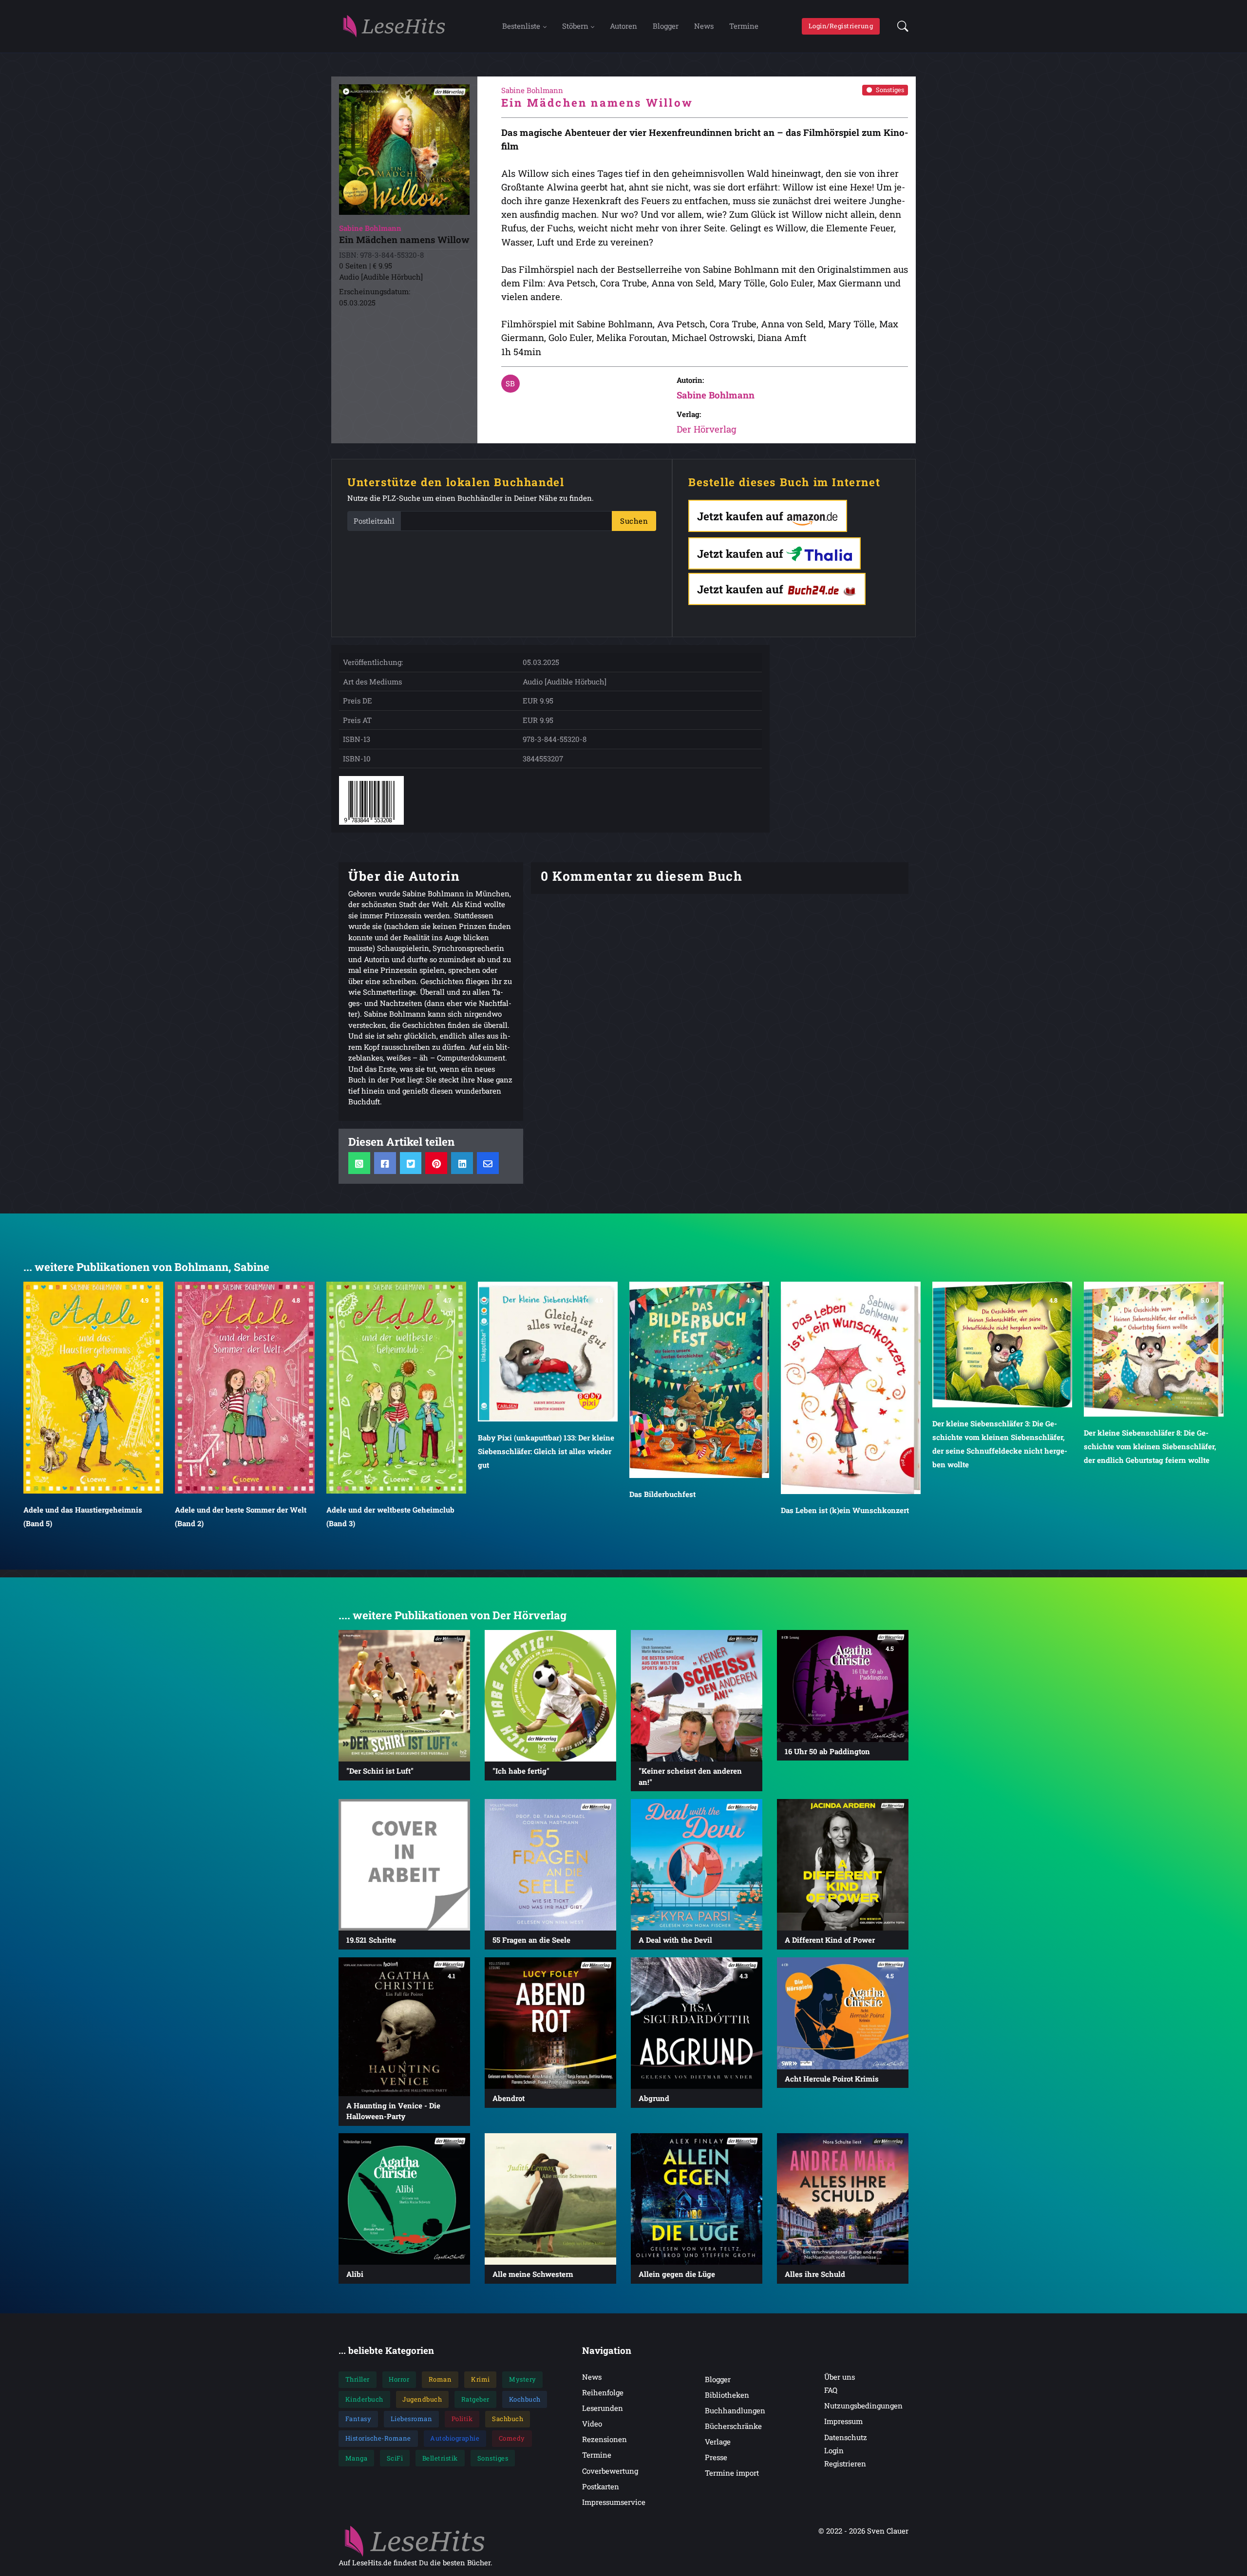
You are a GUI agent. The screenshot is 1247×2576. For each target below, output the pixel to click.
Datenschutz (846, 2437)
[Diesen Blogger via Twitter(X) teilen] (411, 1163)
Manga (357, 2458)
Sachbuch (508, 2419)
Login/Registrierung (841, 26)
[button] (900, 26)
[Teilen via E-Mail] (488, 1163)
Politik (462, 2419)
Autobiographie (455, 2438)
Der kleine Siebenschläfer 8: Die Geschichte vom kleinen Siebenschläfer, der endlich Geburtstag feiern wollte (999, 1446)
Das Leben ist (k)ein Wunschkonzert (693, 1510)
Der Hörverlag (707, 429)
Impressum (843, 2421)
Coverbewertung (610, 2471)
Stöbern (575, 26)
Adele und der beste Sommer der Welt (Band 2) (89, 1516)
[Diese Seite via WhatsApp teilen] (359, 1163)
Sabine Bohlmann (716, 395)
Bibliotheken (727, 2395)
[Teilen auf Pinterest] (436, 1163)
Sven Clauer (888, 2531)
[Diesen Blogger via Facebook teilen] (385, 1163)
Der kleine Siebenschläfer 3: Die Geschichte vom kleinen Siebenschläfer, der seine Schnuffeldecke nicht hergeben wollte (848, 1443)
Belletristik (440, 2458)
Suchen (634, 521)
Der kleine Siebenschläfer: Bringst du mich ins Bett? (1149, 1461)
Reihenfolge (603, 2392)
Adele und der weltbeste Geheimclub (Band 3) (239, 1516)
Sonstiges (890, 90)
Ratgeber (475, 2399)
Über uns (840, 2377)
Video (592, 2424)
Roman (440, 2379)
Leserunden (603, 2408)
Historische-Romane (378, 2438)
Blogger (666, 26)
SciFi (395, 2458)
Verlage (718, 2442)
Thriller (358, 2379)
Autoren (623, 26)
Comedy (512, 2438)
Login (834, 2450)
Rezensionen (605, 2439)
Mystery (523, 2379)
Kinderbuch (364, 2399)
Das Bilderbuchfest (511, 1494)
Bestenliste (521, 26)
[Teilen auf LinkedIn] (462, 1163)
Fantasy (359, 2419)
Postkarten (601, 2486)
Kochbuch (525, 2399)
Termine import (732, 2473)
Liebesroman (412, 2419)
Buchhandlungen (735, 2410)
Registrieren (845, 2463)
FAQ (831, 2390)
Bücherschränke (733, 2426)
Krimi (481, 2379)
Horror (399, 2379)
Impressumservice (614, 2502)
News (704, 26)
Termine (744, 26)
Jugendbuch (422, 2399)
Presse (716, 2457)
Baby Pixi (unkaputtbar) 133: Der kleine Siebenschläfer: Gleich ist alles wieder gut (395, 1451)
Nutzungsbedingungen (863, 2406)
